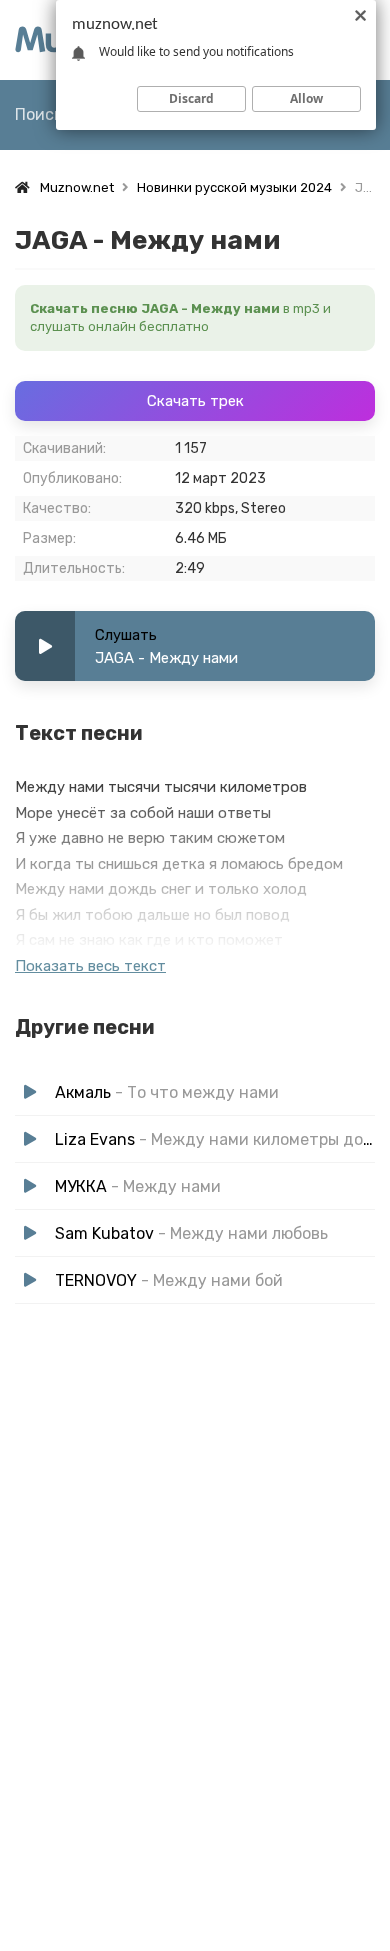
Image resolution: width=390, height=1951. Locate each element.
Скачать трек (195, 401)
